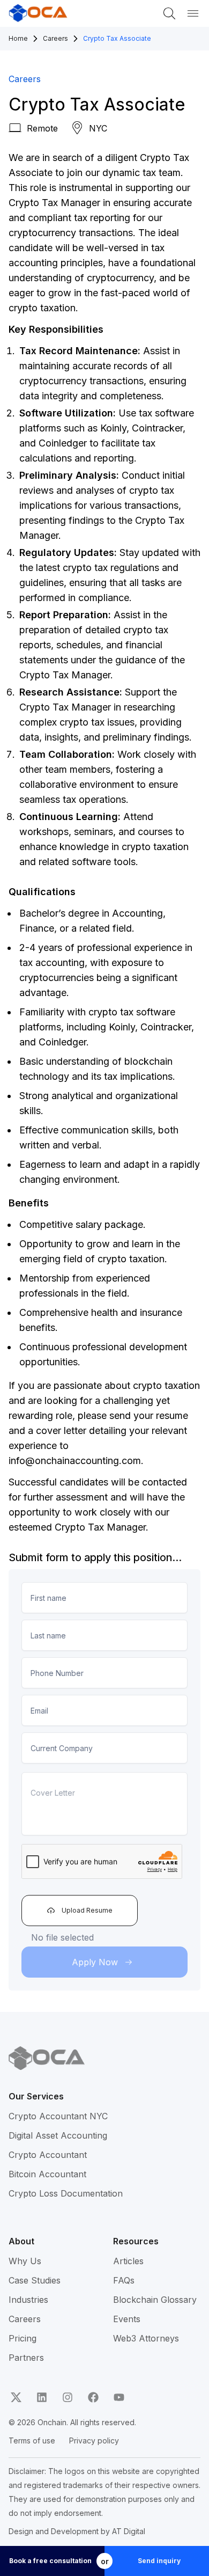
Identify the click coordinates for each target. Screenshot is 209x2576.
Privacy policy (94, 2440)
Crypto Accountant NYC (58, 2116)
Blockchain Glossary (155, 2300)
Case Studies (35, 2280)
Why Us (25, 2261)
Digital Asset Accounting (58, 2135)
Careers (55, 38)
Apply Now (95, 1962)
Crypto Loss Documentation (66, 2193)
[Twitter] (16, 2397)
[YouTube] (119, 2397)
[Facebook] (93, 2397)
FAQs (124, 2280)
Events (127, 2319)
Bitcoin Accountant (47, 2174)
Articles (128, 2261)
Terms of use (32, 2440)
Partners (26, 2358)
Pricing (23, 2338)
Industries (28, 2300)
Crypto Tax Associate (117, 38)
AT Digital (129, 2531)
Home (18, 38)
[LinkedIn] (42, 2397)
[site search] (169, 13)
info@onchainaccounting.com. (76, 1461)
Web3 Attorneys (146, 2338)
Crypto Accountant (48, 2155)
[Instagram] (68, 2397)
